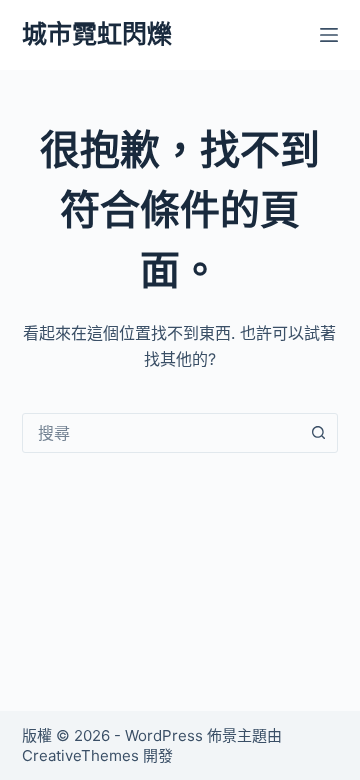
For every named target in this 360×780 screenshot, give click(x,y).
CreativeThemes (80, 755)
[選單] (329, 35)
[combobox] (161, 433)
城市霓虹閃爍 (97, 34)
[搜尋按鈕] (318, 433)
